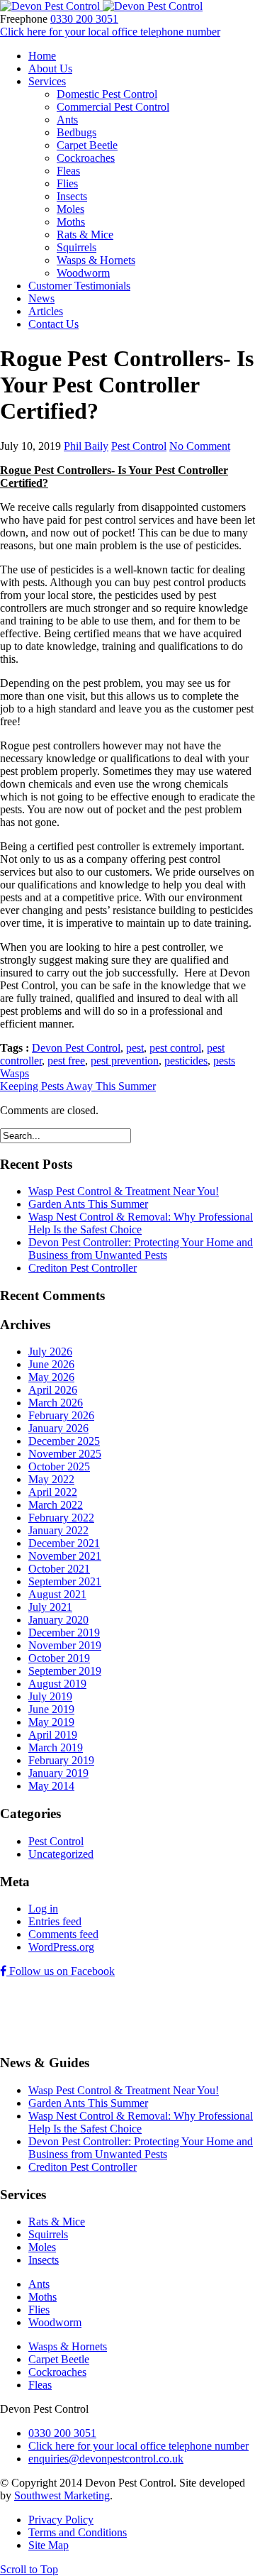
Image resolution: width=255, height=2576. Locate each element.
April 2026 (53, 1390)
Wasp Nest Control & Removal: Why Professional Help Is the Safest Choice (141, 1223)
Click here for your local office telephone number (110, 32)
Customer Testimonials (79, 286)
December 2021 (64, 1543)
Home (42, 56)
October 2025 (59, 1466)
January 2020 (58, 1620)
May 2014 (51, 1786)
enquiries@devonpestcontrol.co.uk (106, 2459)
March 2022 (56, 1505)
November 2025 (65, 1454)
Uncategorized (61, 1854)
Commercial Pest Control (113, 107)
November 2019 (65, 1645)
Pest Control (139, 446)
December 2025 (64, 1441)
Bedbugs (76, 132)
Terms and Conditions (78, 2532)
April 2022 (53, 1492)
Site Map (49, 2545)
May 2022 (51, 1479)
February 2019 (61, 1760)
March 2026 (56, 1403)
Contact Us (53, 324)
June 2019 (51, 1709)
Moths (71, 222)
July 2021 (50, 1607)
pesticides (186, 1061)
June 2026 (51, 1364)
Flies (67, 183)
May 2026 (51, 1377)
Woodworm (83, 273)
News (41, 298)
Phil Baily (86, 446)
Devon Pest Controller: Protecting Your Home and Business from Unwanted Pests (141, 1249)
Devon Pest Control (76, 1048)
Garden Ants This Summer (88, 1204)
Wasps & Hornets (96, 260)
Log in (43, 1909)
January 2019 (58, 1773)
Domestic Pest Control (107, 94)
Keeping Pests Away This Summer (78, 1086)
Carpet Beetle (87, 145)
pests (224, 1061)
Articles (46, 311)
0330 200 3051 (84, 19)
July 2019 (50, 1696)
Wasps (15, 1073)
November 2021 (65, 1556)
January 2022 (58, 1530)
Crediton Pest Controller (83, 1268)
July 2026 (50, 1352)
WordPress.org (61, 1947)
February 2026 (61, 1415)
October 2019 (59, 1658)
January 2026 (58, 1428)
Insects (72, 196)
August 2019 (57, 1684)
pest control (175, 1048)
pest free (66, 1061)
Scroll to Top (29, 2569)
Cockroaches (86, 158)
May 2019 (51, 1722)
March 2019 (56, 1747)
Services (47, 81)
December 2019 (64, 1633)
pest (135, 1048)
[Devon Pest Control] (101, 6)
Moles (70, 209)
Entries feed (55, 1921)
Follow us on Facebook (61, 1971)
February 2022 (61, 1518)
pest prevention (125, 1061)
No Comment (200, 446)
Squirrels (76, 247)
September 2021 (65, 1581)
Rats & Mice (85, 235)
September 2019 (65, 1671)
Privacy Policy (61, 2520)
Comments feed (63, 1934)
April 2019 (53, 1735)
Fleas (68, 171)
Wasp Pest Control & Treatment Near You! (124, 1191)
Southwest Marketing (62, 2495)
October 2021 (59, 1569)
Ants (67, 120)
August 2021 (57, 1594)
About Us (50, 68)
